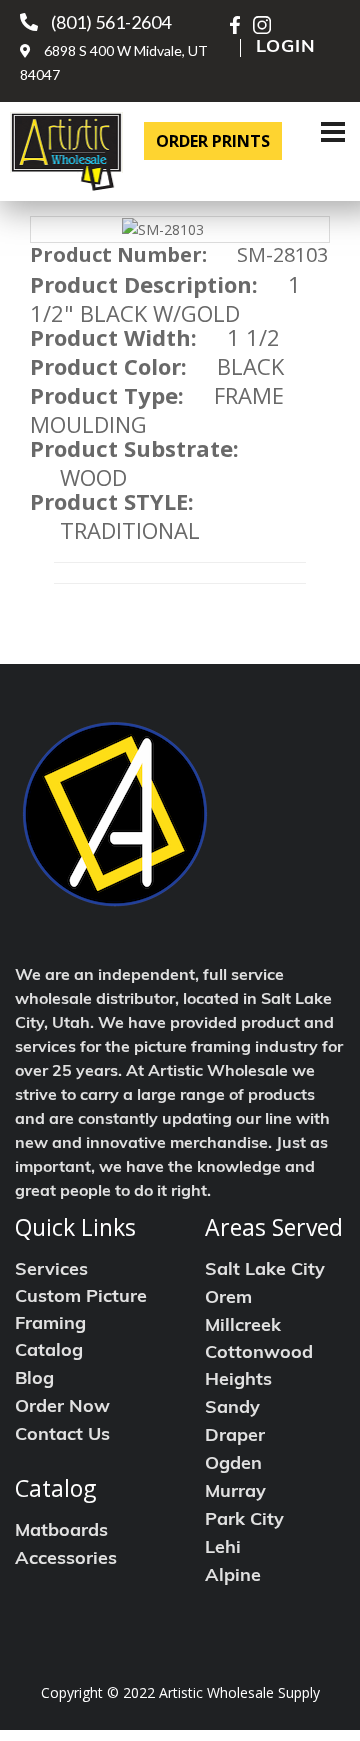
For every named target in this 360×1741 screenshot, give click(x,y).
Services (51, 1271)
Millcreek (243, 1327)
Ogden (233, 1465)
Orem (228, 1299)
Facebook (239, 25)
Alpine (233, 1577)
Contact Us (62, 1436)
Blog (34, 1380)
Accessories (66, 1560)
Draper (235, 1437)
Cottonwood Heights (259, 1367)
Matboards (61, 1532)
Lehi (223, 1549)
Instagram (262, 25)
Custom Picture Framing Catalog (81, 1325)
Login (286, 48)
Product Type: (107, 395)
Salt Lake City (265, 1271)
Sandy (232, 1409)
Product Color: (108, 366)
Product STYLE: (112, 501)
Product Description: (144, 284)
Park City (244, 1521)
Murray (235, 1493)
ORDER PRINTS (213, 141)
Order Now (62, 1408)
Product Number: (118, 255)
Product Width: (113, 337)
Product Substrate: (134, 448)
